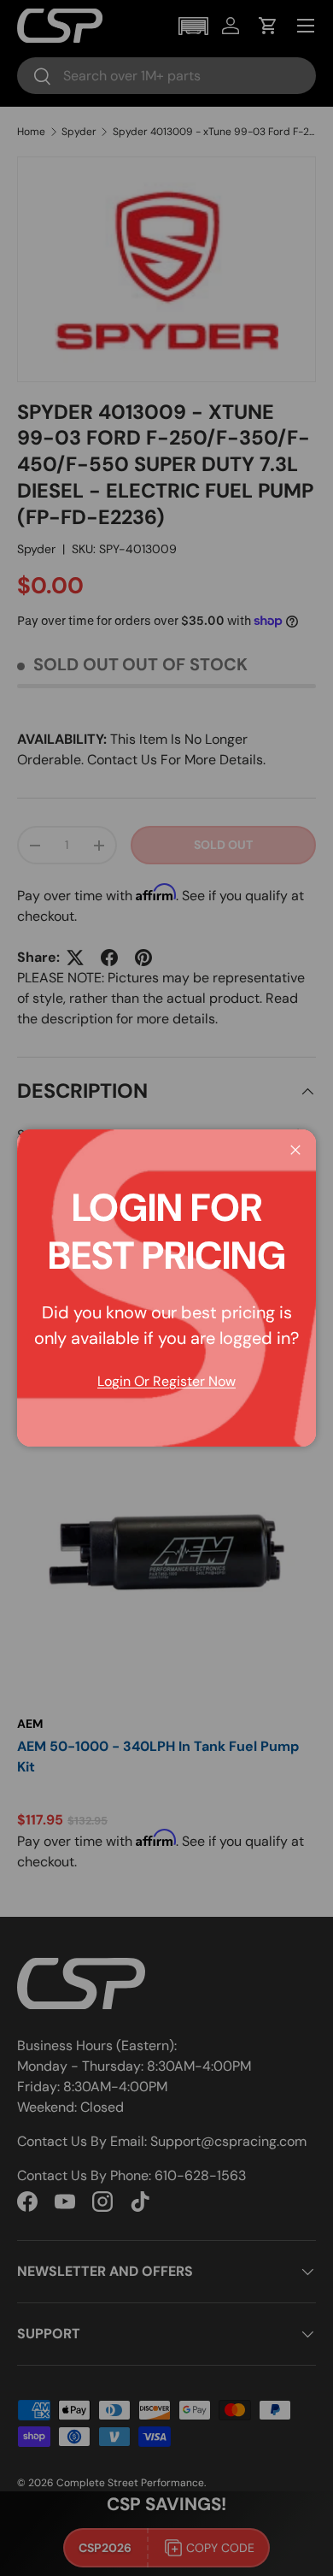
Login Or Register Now (166, 1381)
